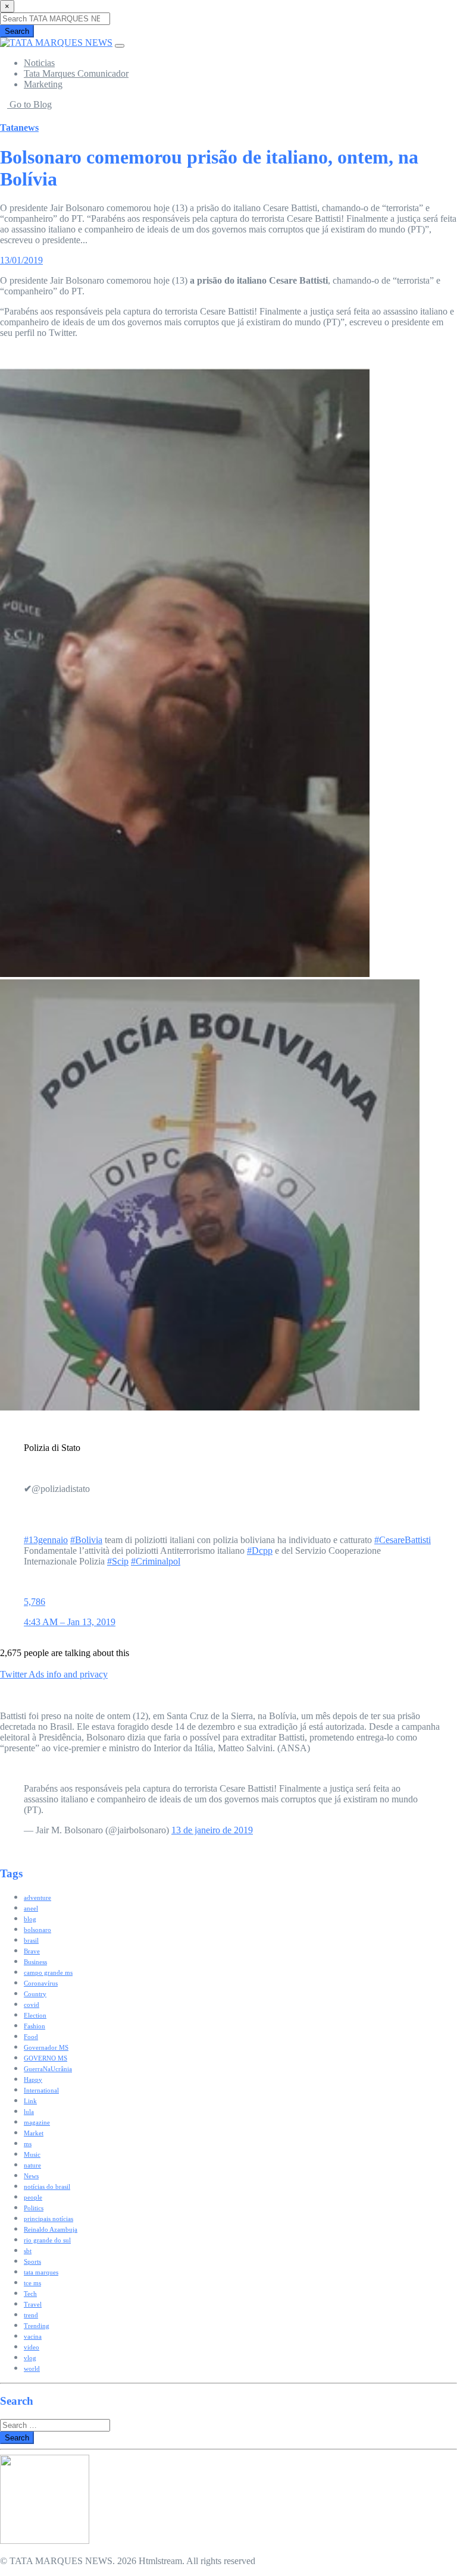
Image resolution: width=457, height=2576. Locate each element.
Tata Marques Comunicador (76, 73)
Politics (34, 2208)
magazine (37, 2122)
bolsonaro (37, 1930)
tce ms (32, 2283)
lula (29, 2112)
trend (31, 2315)
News (31, 2176)
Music (32, 2154)
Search (17, 31)
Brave (32, 1951)
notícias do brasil (47, 2187)
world (32, 2368)
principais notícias (48, 2219)
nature (32, 2165)
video (32, 2347)
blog (30, 1919)
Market (34, 2133)
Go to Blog (29, 104)
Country (35, 1994)
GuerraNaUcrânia (48, 2069)
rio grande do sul (47, 2240)
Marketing (43, 84)
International (41, 2090)
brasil (31, 1940)
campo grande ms (48, 1972)
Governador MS (46, 2047)
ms (28, 2144)
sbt (28, 2251)
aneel (31, 1908)
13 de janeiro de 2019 (212, 1830)
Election (35, 2015)
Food (31, 2037)
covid (32, 2005)
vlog (30, 2358)
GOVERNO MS (46, 2058)
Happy (33, 2079)
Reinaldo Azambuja (51, 2229)
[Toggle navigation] (120, 46)
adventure (37, 1898)
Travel (33, 2304)
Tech (30, 2294)
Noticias (39, 63)
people (33, 2197)
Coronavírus (41, 1983)
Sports (32, 2261)
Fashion (35, 2026)
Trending (37, 2326)
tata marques (41, 2272)
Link (30, 2101)
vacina (33, 2336)
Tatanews (19, 128)
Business (35, 1962)
